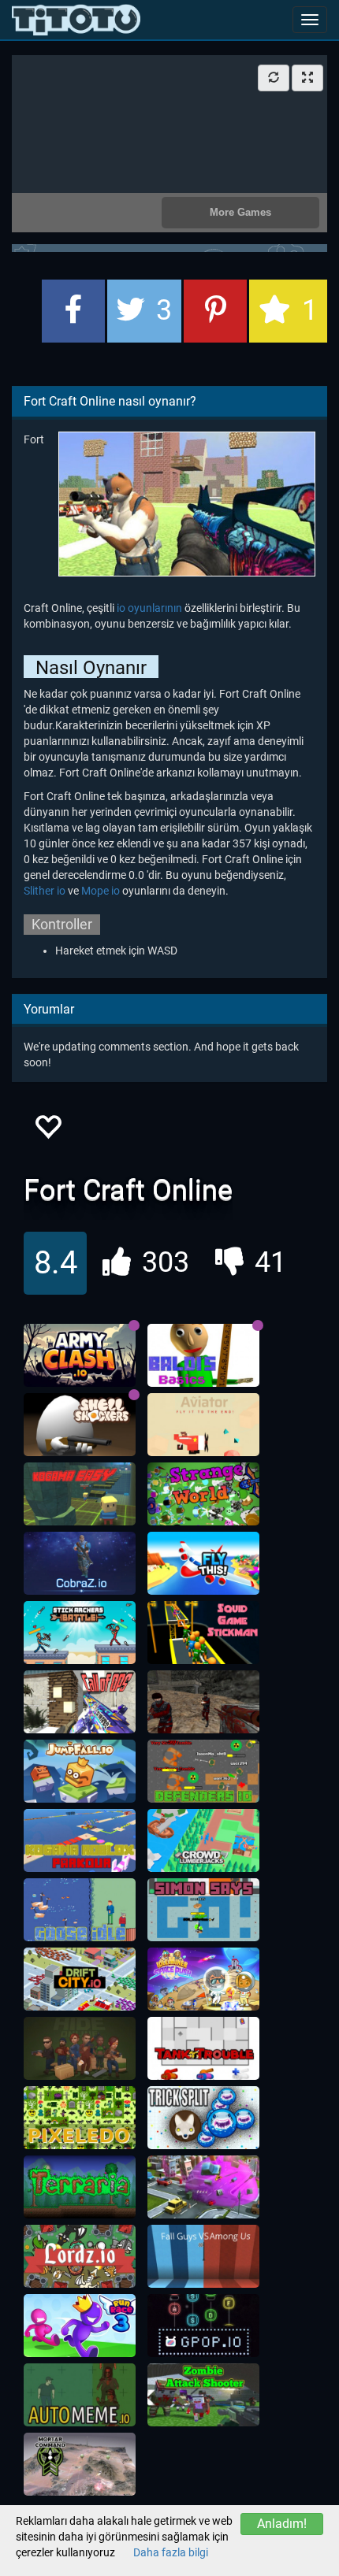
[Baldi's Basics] (203, 1355)
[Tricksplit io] (203, 2118)
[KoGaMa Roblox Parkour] (80, 1840)
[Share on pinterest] (215, 311)
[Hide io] (80, 2048)
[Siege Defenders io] (203, 1771)
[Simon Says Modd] (203, 1910)
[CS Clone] (203, 1702)
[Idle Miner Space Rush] (203, 1979)
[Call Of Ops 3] (80, 1702)
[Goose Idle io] (80, 1910)
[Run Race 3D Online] (80, 2326)
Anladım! (282, 2524)
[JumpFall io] (80, 1771)
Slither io (45, 891)
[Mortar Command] (80, 2464)
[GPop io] (203, 2326)
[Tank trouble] (203, 2048)
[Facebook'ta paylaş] (73, 311)
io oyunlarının (149, 608)
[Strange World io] (203, 1494)
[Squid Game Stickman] (203, 1633)
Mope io (101, 891)
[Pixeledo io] (80, 2118)
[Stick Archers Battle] (80, 1633)
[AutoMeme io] (80, 2395)
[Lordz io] (80, 2256)
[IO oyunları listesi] (76, 20)
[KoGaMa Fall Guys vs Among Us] (203, 2256)
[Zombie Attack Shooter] (203, 2395)
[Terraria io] (80, 2187)
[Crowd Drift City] (80, 1979)
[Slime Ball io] (203, 2187)
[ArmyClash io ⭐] (80, 1355)
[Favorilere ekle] (47, 1131)
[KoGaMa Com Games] (80, 1494)
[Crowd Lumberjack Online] (203, 1840)
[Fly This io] (203, 1563)
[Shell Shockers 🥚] (80, 1425)
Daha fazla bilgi (171, 2552)
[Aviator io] (203, 1425)
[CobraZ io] (80, 1563)
